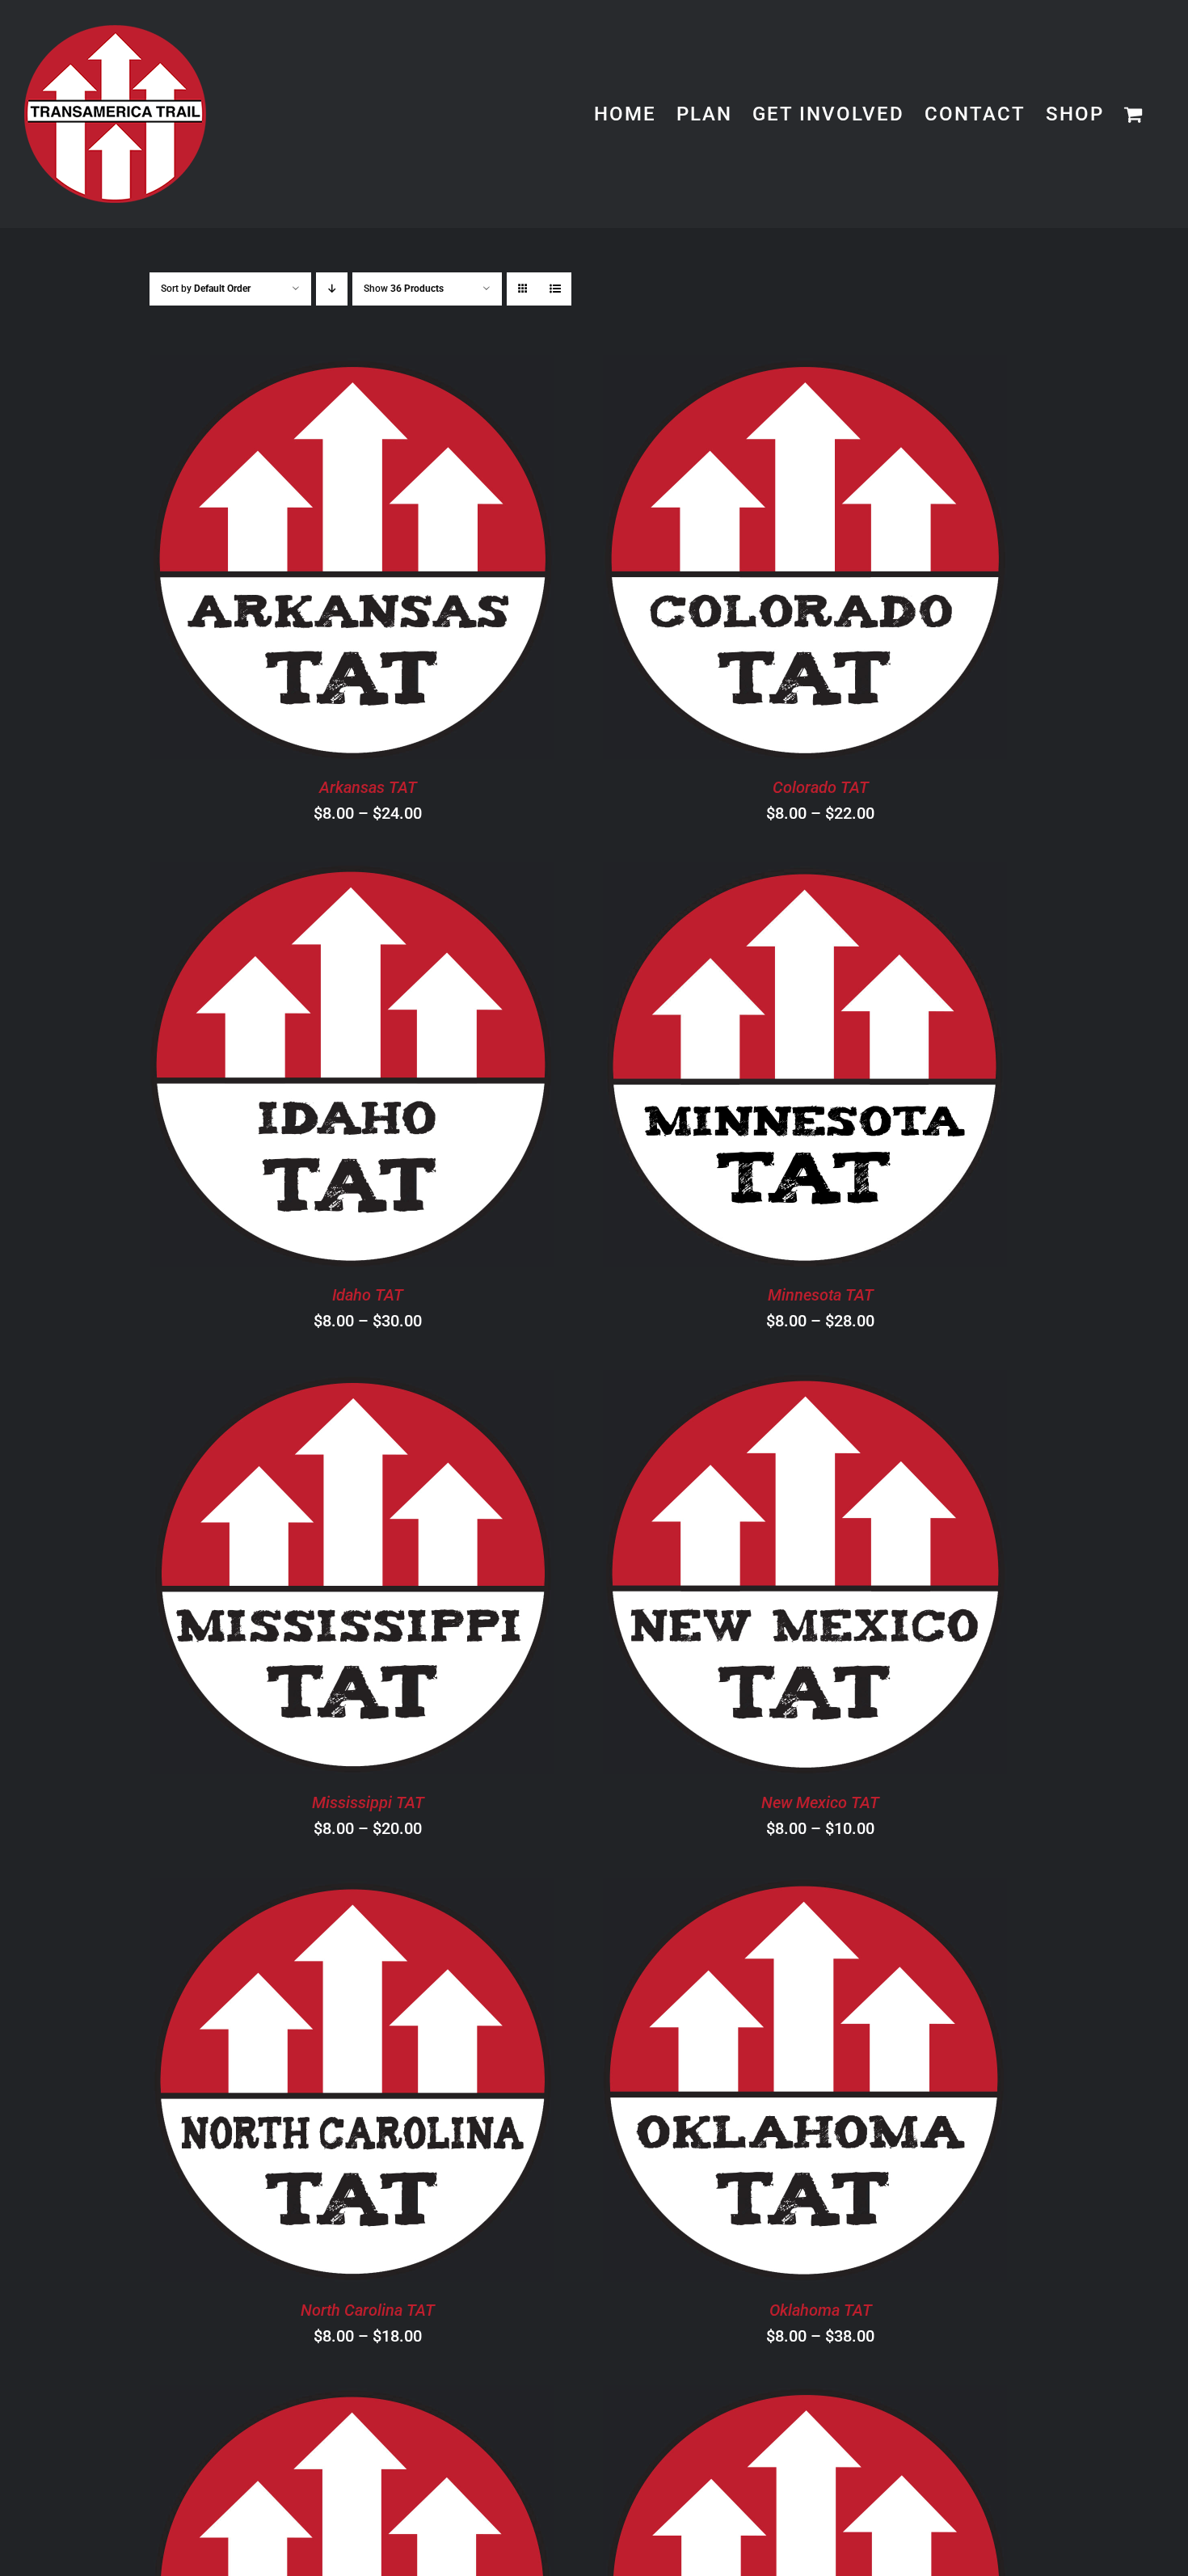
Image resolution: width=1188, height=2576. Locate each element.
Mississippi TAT (368, 1802)
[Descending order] (332, 289)
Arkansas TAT (368, 787)
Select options (307, 560)
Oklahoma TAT (821, 2310)
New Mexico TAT (820, 1802)
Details (431, 560)
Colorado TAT (821, 787)
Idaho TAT (368, 1295)
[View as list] (555, 289)
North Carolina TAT (368, 2310)
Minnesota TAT (821, 1295)
